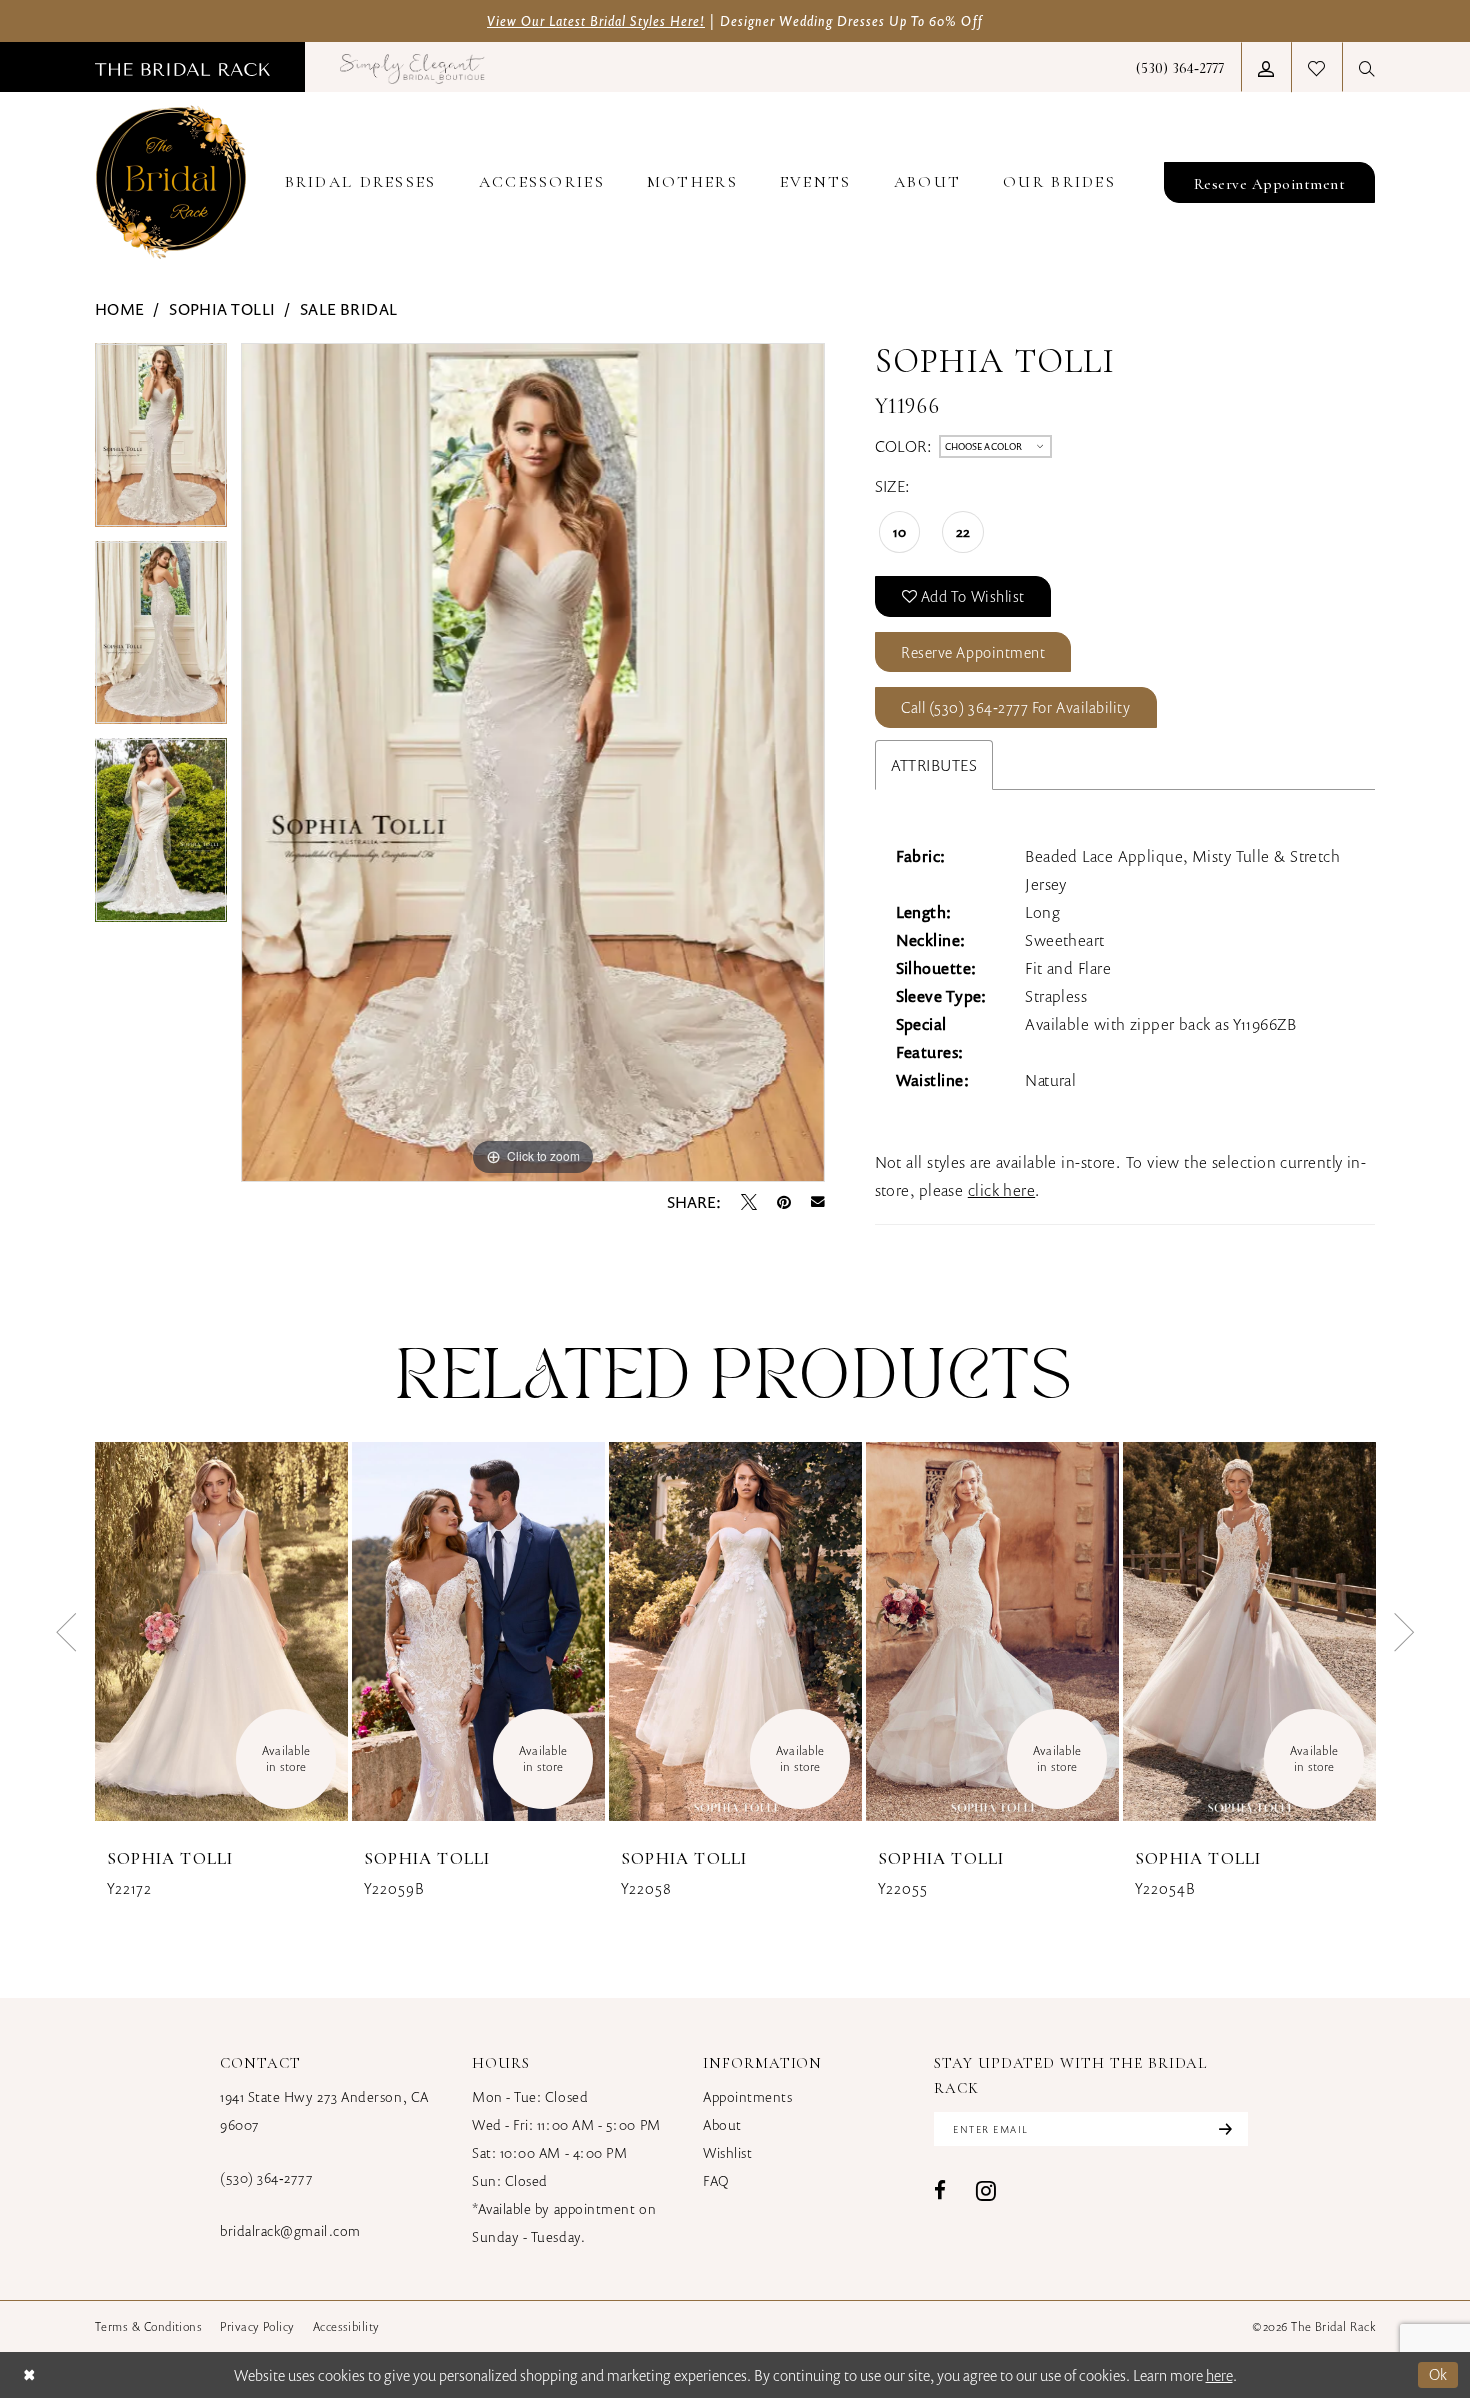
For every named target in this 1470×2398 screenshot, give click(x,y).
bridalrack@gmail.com (290, 2230)
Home (120, 309)
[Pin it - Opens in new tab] (784, 1202)
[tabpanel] (161, 442)
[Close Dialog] (29, 2374)
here (1219, 2375)
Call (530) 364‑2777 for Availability (1015, 707)
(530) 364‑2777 (267, 2177)
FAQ (716, 2180)
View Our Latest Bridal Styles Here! (596, 20)
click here (1001, 1190)
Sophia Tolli (222, 309)
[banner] (171, 182)
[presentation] (221, 1632)
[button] (1266, 67)
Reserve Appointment (973, 652)
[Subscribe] (1223, 2129)
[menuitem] (182, 67)
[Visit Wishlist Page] (1316, 67)
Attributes (934, 765)
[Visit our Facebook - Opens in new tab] (940, 2190)
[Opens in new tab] (412, 67)
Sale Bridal (349, 309)
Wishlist (727, 2152)
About (722, 2124)
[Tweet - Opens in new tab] (749, 1202)
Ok (1438, 2374)
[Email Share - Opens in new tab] (818, 1202)
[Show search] (1367, 67)
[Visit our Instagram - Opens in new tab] (986, 2190)
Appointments (747, 2096)
